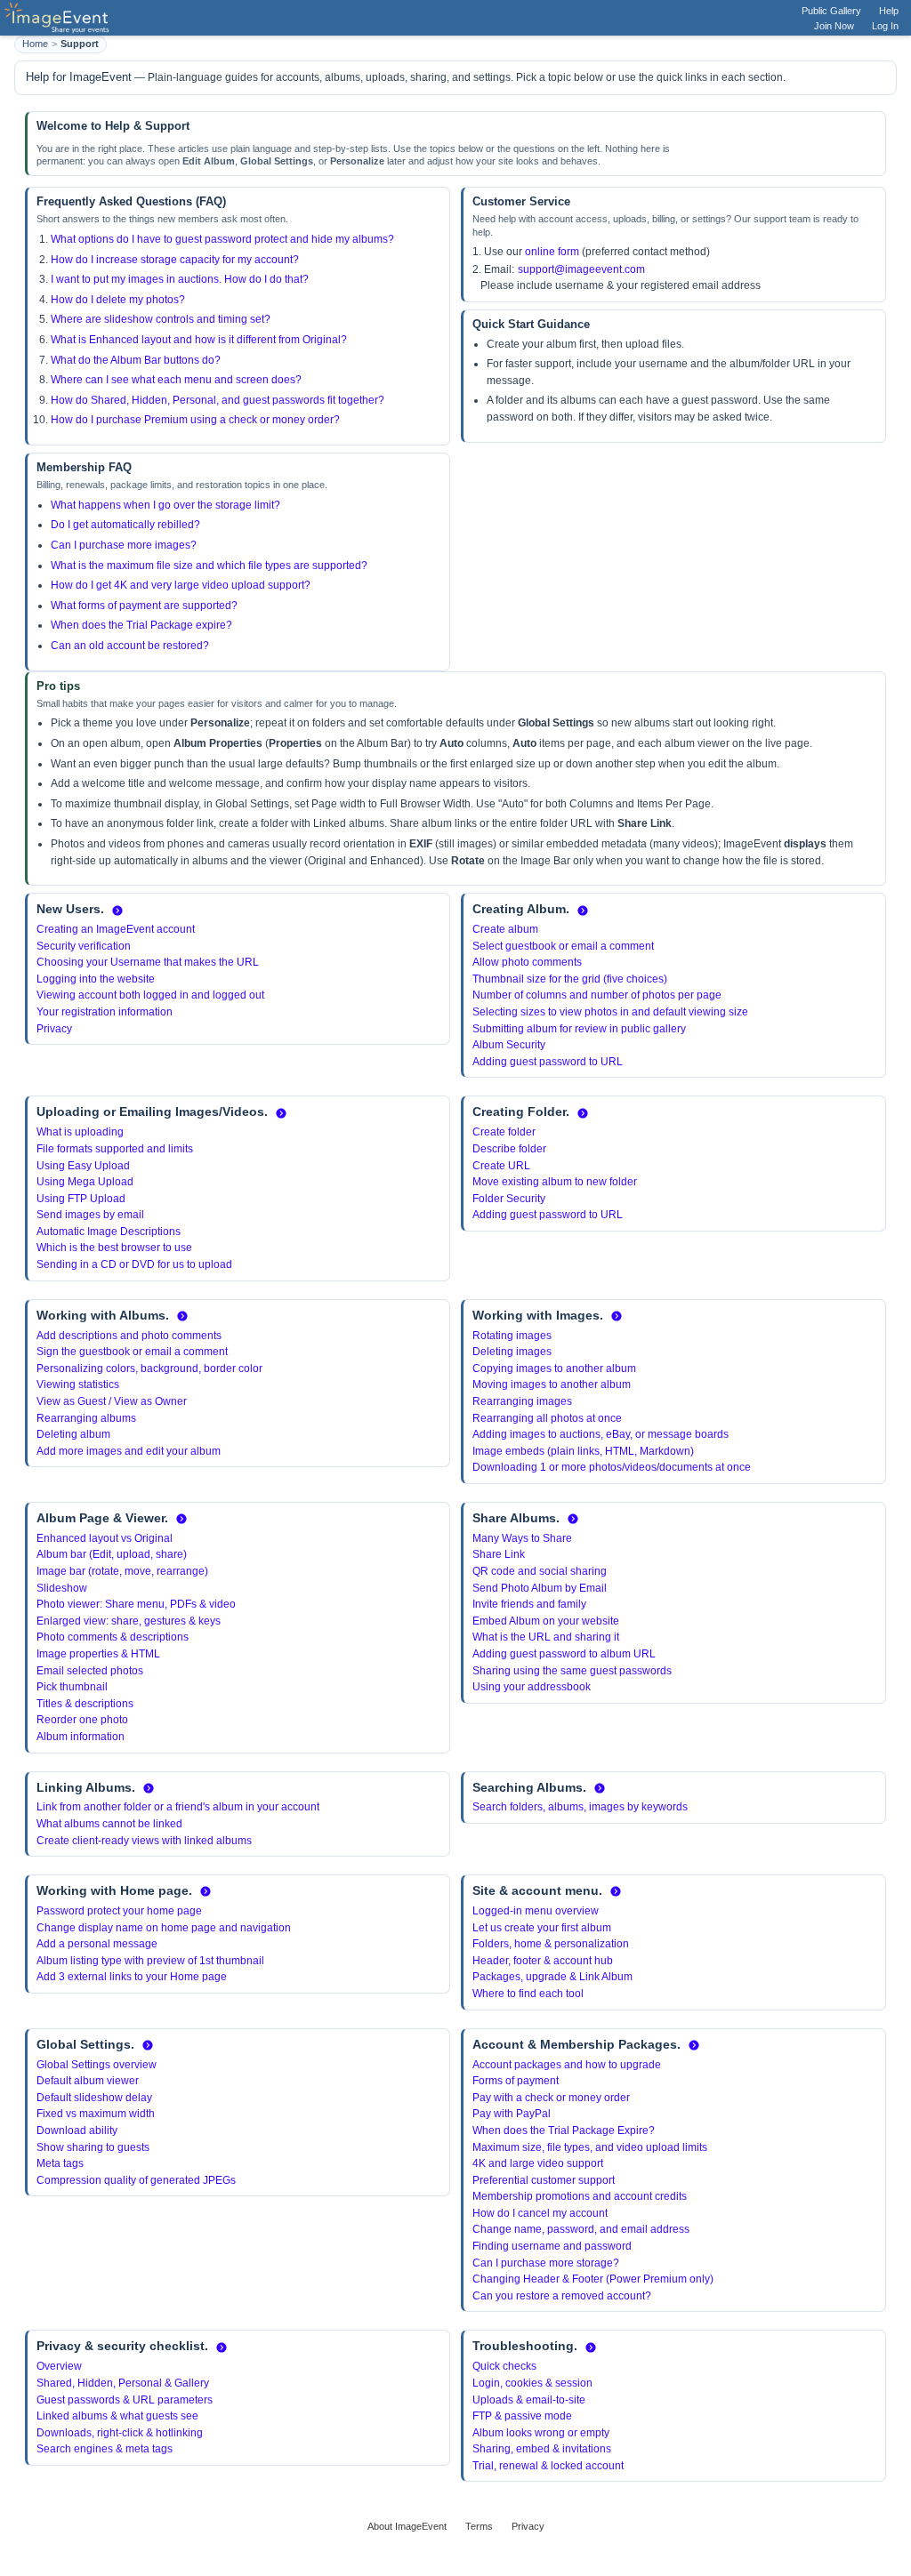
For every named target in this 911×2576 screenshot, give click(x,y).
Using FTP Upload (81, 1199)
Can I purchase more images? (124, 545)
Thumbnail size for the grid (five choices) (570, 979)
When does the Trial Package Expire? (564, 2131)
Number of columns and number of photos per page (597, 995)
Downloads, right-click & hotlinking (120, 2433)
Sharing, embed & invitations (542, 2449)
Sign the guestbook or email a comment (132, 1352)
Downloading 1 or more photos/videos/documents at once (612, 1467)
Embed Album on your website (546, 1621)
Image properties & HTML (98, 1654)
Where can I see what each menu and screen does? (176, 380)
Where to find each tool (528, 1994)
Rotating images (512, 1336)
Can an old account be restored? (130, 646)
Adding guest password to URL (548, 1062)
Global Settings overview (97, 2065)
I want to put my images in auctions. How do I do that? (180, 279)
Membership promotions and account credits (580, 2196)
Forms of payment (516, 2081)
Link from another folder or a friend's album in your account (178, 1807)
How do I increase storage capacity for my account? (175, 260)
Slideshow (62, 1588)
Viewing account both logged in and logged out (150, 995)
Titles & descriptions (85, 1704)
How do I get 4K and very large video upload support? (181, 585)
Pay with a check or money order (551, 2098)
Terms (479, 2526)
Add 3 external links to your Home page (132, 1977)
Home (35, 44)
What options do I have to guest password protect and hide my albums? (222, 239)
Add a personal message (97, 1944)
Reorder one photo (82, 1720)
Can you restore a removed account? (562, 2296)
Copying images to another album (554, 1368)
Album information (81, 1737)
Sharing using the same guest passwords (572, 1671)
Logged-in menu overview (536, 1911)
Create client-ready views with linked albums (144, 1841)
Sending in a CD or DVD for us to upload (134, 1264)
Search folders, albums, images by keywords (580, 1807)
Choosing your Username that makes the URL (148, 962)
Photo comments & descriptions (113, 1637)
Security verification (84, 946)
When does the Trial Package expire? (141, 625)
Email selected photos (90, 1671)
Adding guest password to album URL (564, 1654)
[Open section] (117, 911)
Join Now (834, 26)
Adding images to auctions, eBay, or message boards (601, 1434)
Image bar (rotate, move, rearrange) (122, 1571)
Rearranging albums (86, 1418)
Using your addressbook (532, 1687)
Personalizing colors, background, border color (149, 1368)
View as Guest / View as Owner (112, 1401)
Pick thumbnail (72, 1687)
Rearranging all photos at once (547, 1418)
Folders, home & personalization (551, 1944)
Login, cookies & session (532, 2383)
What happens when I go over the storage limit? (165, 505)
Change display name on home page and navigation (164, 1928)
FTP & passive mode (522, 2416)
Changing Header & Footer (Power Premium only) (593, 2279)
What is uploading (80, 1132)
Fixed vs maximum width (96, 2114)
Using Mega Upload (85, 1182)
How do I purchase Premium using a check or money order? (195, 420)
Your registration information (105, 1012)
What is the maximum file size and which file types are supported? (209, 566)
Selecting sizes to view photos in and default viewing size (610, 1012)
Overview (59, 2366)
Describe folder (509, 1149)
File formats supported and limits (115, 1149)
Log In (885, 26)
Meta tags (60, 2163)
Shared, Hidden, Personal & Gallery (123, 2383)
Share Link (499, 1554)
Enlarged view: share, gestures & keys (129, 1621)
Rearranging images (522, 1401)
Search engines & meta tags (105, 2449)
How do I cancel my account (540, 2213)
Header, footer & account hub (543, 1961)
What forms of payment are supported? (144, 606)
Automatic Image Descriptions (109, 1232)
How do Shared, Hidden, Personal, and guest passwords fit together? (218, 400)
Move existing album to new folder (555, 1182)
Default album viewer (88, 2081)
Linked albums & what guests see (117, 2416)
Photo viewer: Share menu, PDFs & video (136, 1604)
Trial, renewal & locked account (548, 2466)
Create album (505, 929)
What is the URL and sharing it (546, 1637)
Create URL (501, 1166)
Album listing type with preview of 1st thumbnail (150, 1961)
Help (889, 11)
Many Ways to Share (522, 1538)
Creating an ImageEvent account (116, 929)
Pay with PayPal (512, 2114)
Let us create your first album (542, 1928)
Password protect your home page (119, 1911)
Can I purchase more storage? (546, 2263)
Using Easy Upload (83, 1166)
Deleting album (73, 1434)
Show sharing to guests (93, 2147)
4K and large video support (538, 2163)
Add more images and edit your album (129, 1451)
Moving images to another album (552, 1384)
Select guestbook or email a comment (563, 946)
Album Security (509, 1045)
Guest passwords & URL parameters (125, 2400)
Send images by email (90, 1215)
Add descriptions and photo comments (129, 1336)
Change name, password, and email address (581, 2229)
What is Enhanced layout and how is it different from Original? (199, 340)
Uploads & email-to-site (529, 2400)
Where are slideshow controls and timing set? (161, 319)
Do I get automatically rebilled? (125, 525)
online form (552, 252)
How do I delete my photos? (118, 300)
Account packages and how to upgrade (567, 2065)
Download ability (77, 2131)
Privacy (54, 1029)
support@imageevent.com (581, 269)
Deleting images (512, 1352)
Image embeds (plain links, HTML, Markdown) (583, 1451)
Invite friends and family (529, 1604)
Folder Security (509, 1199)
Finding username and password (552, 2246)
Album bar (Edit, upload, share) (112, 1554)
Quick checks (504, 2366)
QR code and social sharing (540, 1571)
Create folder (504, 1132)
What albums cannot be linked (109, 1824)
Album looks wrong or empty (541, 2433)
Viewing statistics (78, 1384)
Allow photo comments (527, 962)
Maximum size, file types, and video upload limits (590, 2147)
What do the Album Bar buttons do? (136, 360)
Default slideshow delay (94, 2098)
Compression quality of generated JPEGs (136, 2180)
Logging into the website (96, 979)
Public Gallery (831, 11)
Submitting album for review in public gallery (579, 1029)
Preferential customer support (544, 2180)
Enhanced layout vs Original (105, 1538)
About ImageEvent (407, 2526)
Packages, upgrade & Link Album (552, 1977)
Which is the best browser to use (114, 1248)
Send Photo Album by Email (540, 1588)
